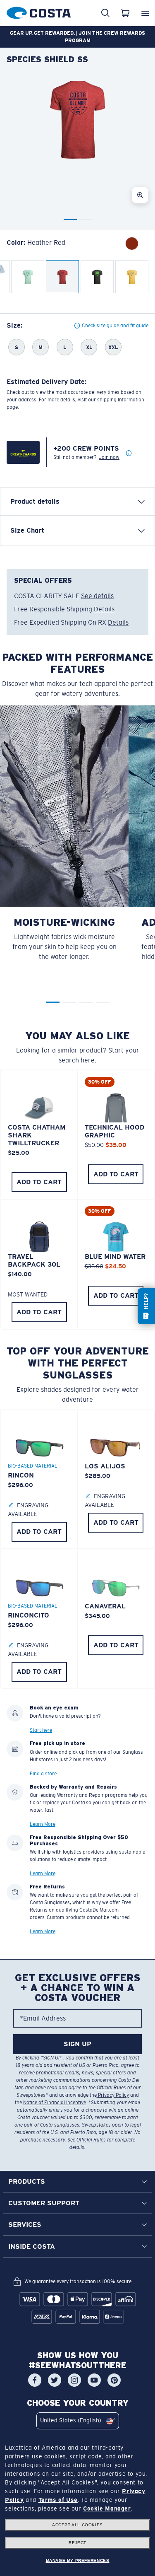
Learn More (43, 1825)
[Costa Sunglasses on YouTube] (94, 2380)
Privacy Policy (113, 2095)
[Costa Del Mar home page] (39, 11)
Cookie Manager (107, 2508)
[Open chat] (146, 1306)
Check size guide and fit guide (115, 326)
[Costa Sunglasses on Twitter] (55, 2380)
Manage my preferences (78, 2560)
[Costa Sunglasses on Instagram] (74, 2380)
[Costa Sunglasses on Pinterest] (114, 2380)
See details (97, 596)
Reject (77, 2543)
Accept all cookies (77, 2525)
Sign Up (77, 2044)
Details (104, 609)
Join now (109, 457)
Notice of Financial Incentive (55, 2103)
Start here (41, 1731)
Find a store (43, 1774)
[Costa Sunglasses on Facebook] (35, 2380)
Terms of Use (58, 2500)
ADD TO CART (39, 1182)
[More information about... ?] (129, 454)
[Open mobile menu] (145, 13)
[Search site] (105, 13)
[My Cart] (125, 13)
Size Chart (27, 530)
